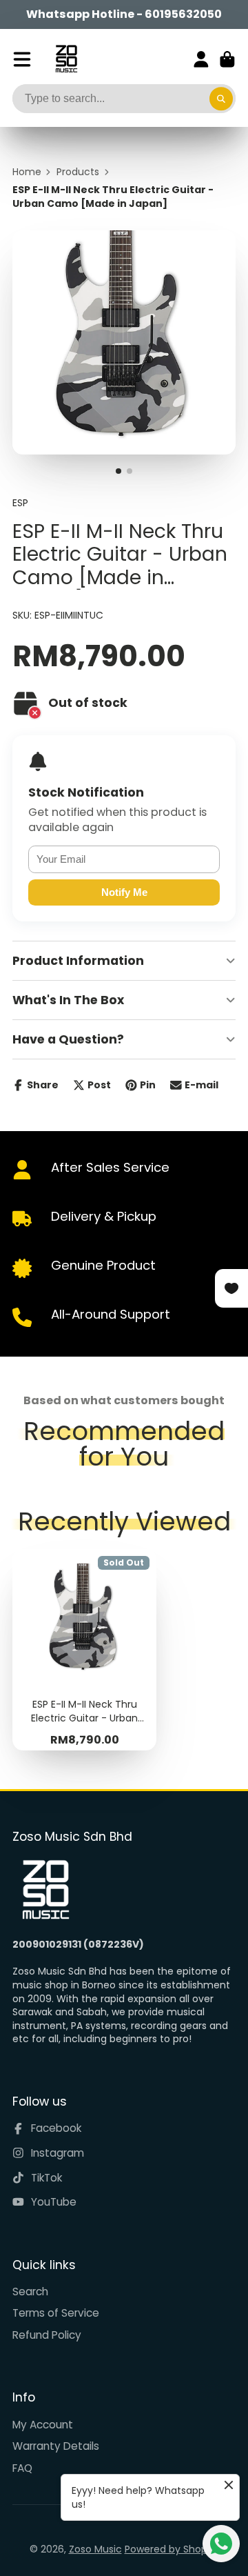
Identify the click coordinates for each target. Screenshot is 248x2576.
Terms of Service (56, 2313)
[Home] (66, 59)
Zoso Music (95, 2549)
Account (201, 59)
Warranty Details (56, 2446)
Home (27, 172)
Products (78, 172)
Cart (227, 59)
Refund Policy (47, 2335)
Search (30, 2292)
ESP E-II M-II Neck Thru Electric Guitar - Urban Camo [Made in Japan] (84, 1650)
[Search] (221, 99)
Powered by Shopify (172, 2549)
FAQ (22, 2468)
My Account (43, 2425)
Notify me (124, 892)
